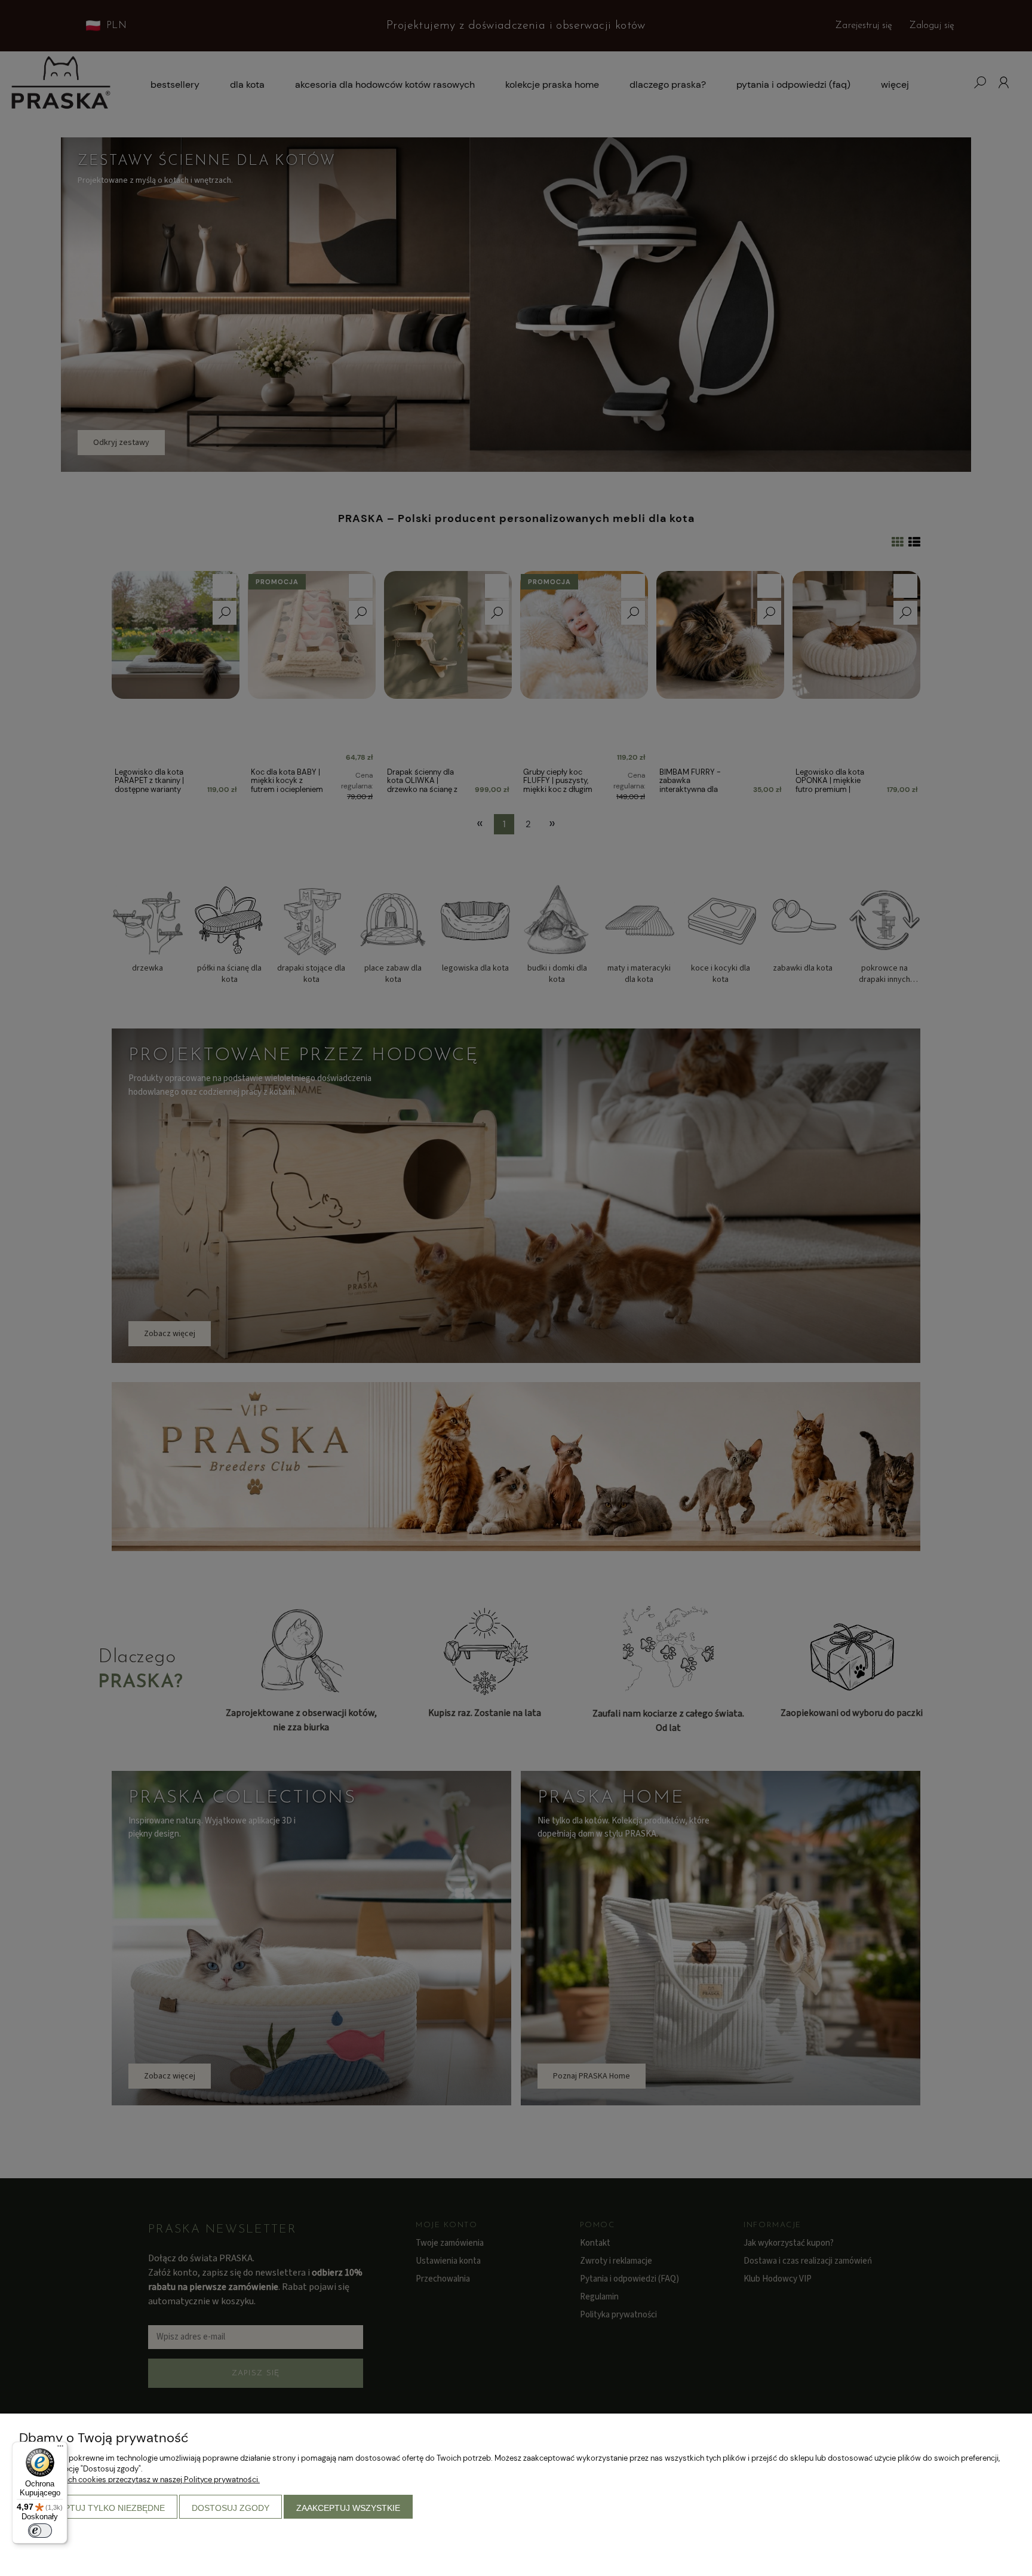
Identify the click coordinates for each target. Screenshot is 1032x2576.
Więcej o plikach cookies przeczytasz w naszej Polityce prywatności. (139, 2480)
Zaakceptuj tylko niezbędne (98, 2508)
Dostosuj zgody (231, 2508)
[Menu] (60, 2449)
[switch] (40, 2531)
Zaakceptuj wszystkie (348, 2508)
